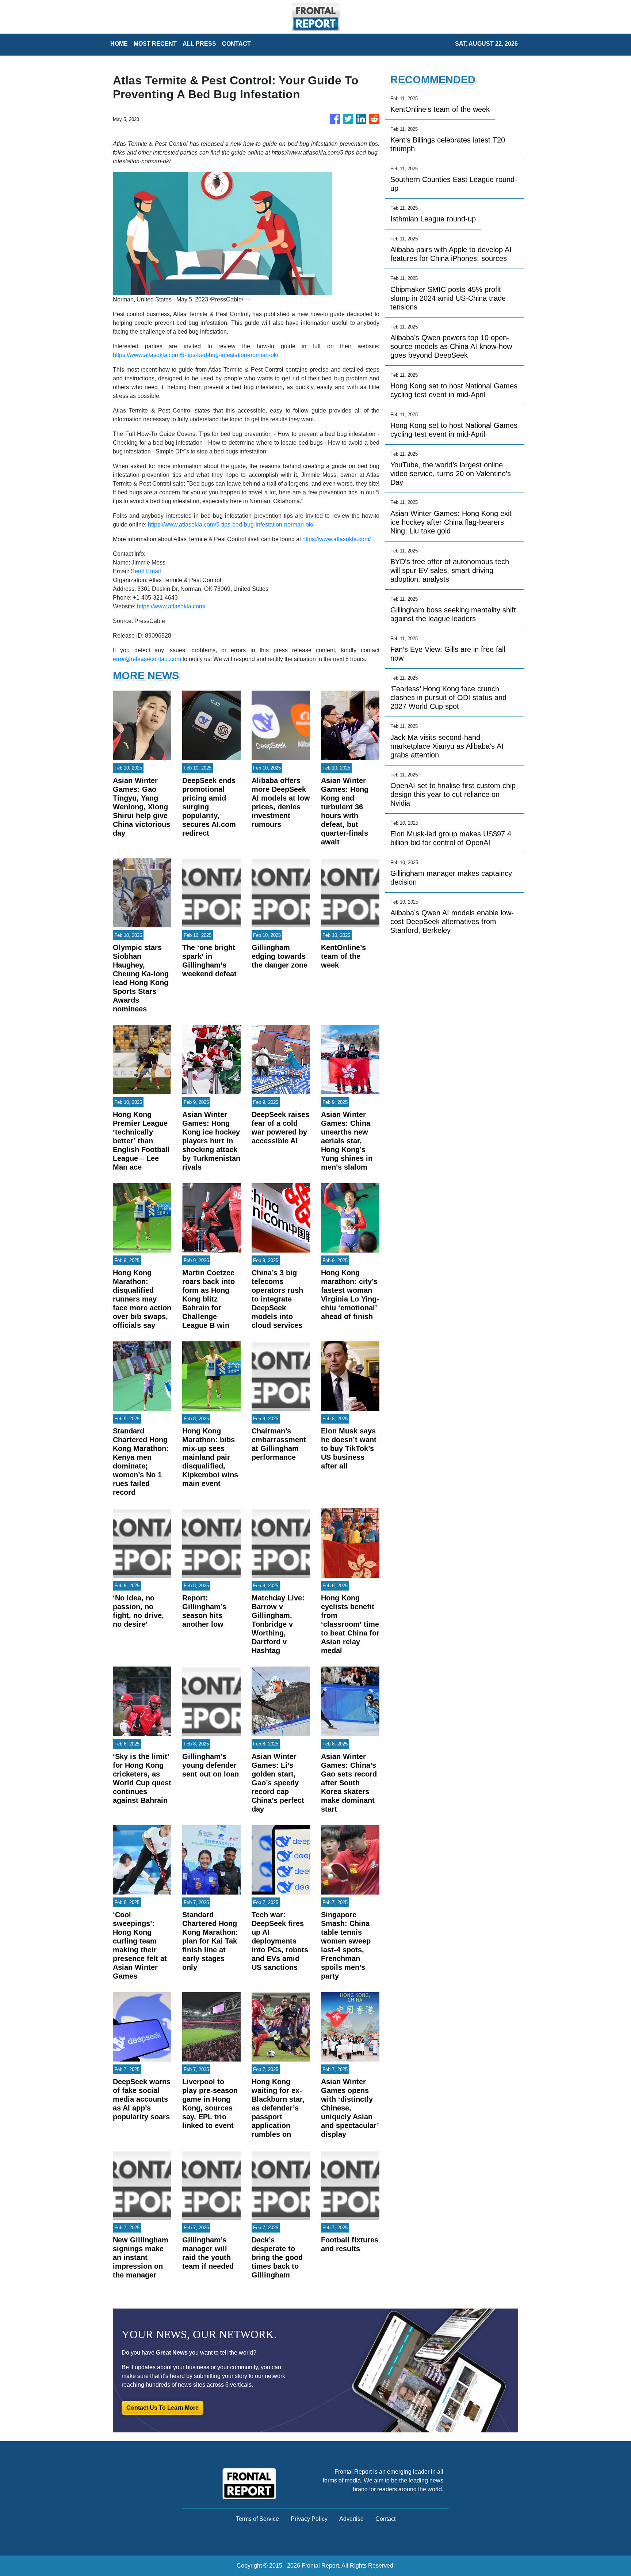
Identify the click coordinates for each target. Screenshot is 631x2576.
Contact (385, 2519)
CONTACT (236, 44)
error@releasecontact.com (147, 659)
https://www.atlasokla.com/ (336, 539)
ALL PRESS (199, 44)
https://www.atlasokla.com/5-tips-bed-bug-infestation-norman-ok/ (196, 355)
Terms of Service (257, 2519)
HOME (119, 44)
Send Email (146, 571)
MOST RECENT (155, 44)
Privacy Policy (309, 2519)
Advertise (351, 2519)
